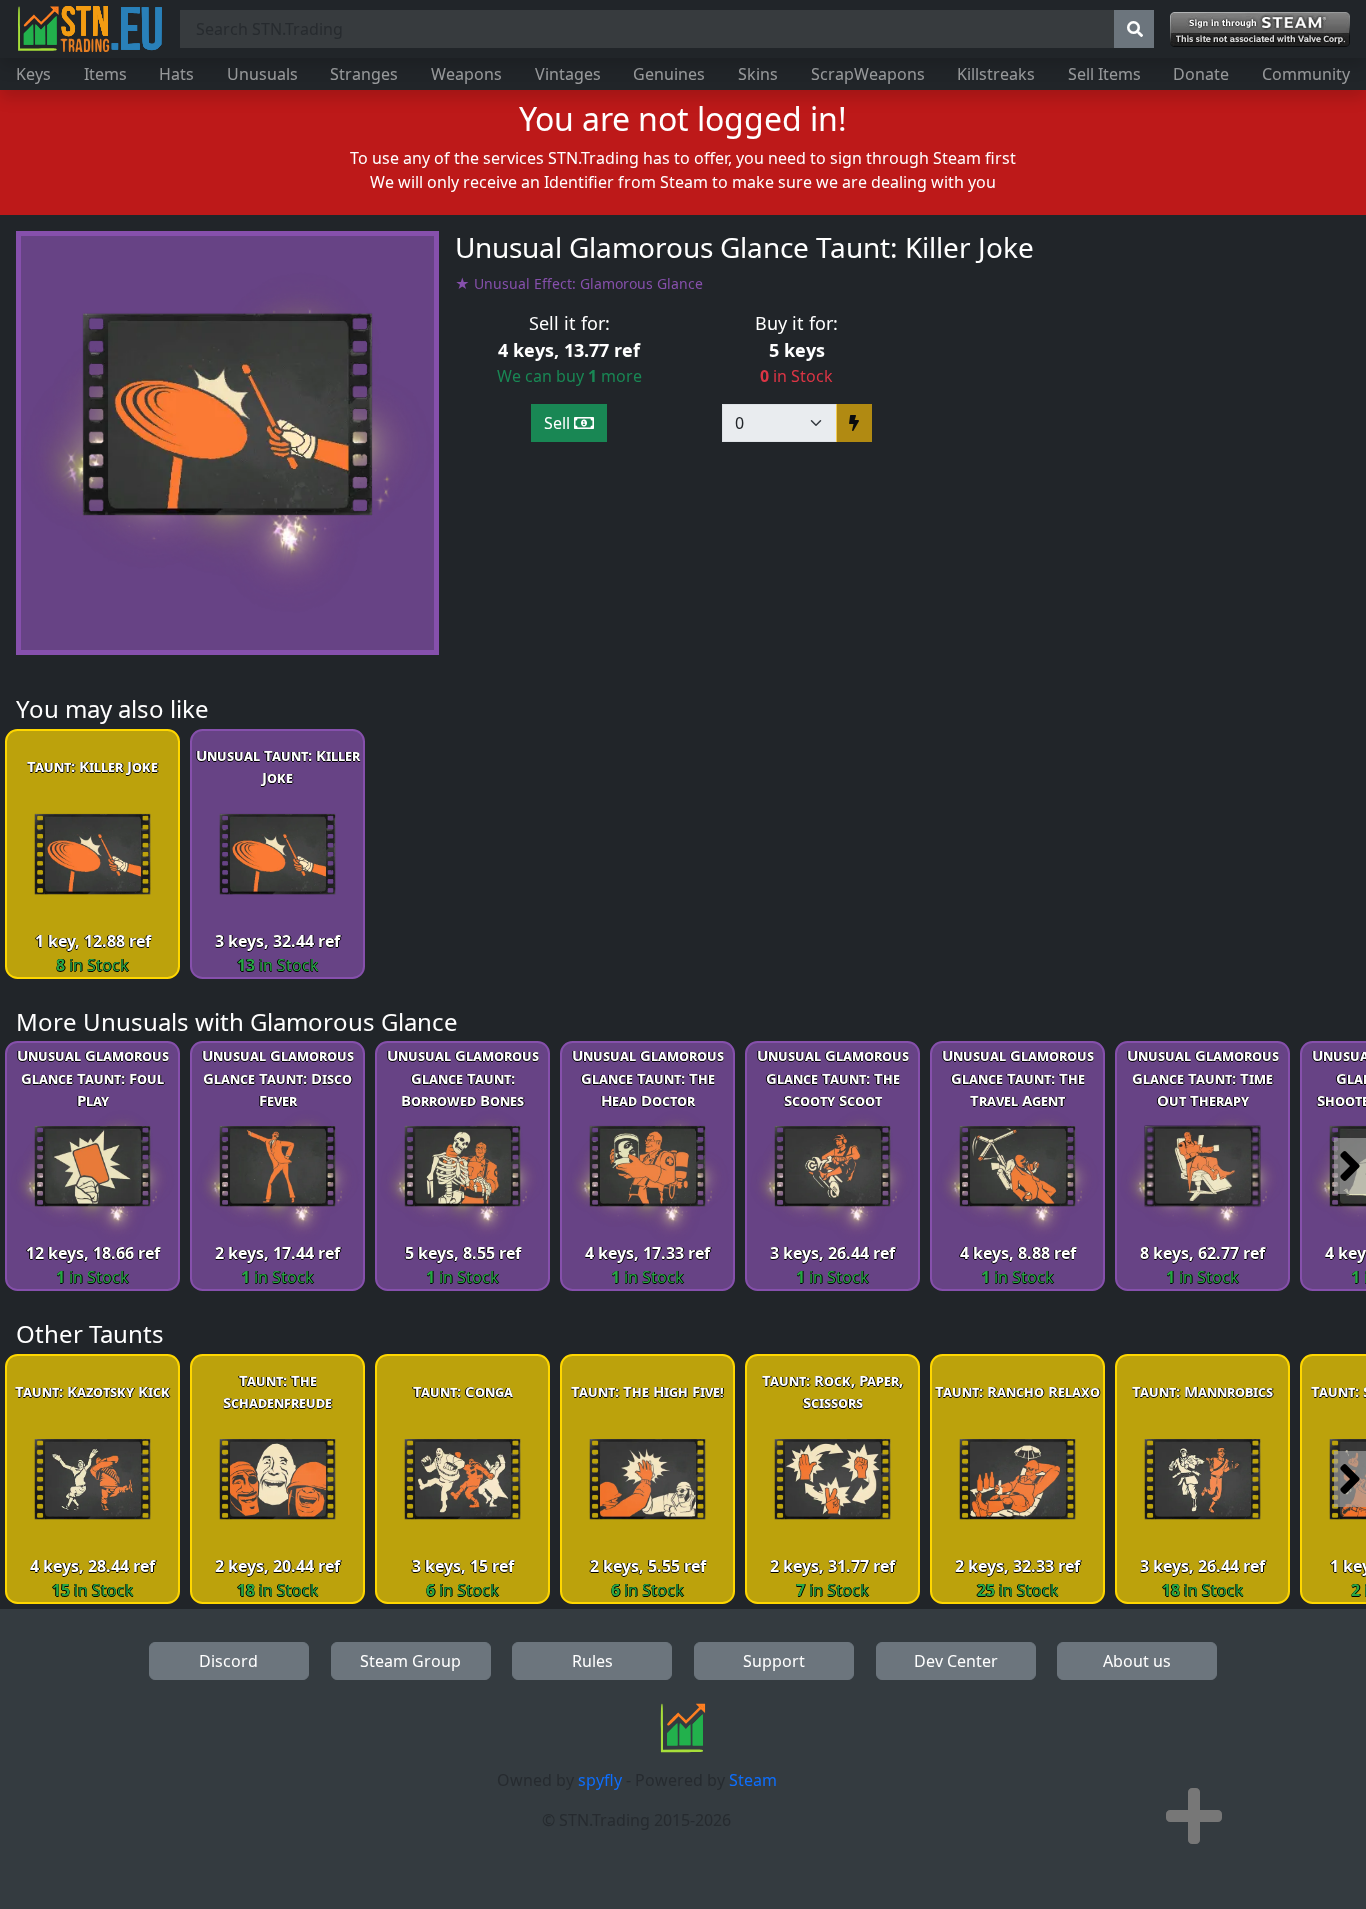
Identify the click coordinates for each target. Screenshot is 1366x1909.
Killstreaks (996, 74)
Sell (559, 423)
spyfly (600, 1780)
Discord (228, 1661)
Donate (1201, 74)
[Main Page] (90, 29)
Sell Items (1104, 74)
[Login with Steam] (1260, 29)
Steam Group (410, 1661)
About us (1137, 1661)
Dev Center (956, 1661)
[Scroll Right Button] (1350, 1166)
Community (1306, 74)
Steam (753, 1780)
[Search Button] (1134, 29)
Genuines (669, 74)
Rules (592, 1661)
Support (774, 1661)
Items (105, 74)
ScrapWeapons (868, 74)
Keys (33, 74)
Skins (758, 74)
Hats (176, 74)
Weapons (466, 74)
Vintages (568, 74)
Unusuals (262, 74)
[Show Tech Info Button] (1194, 1816)
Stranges (364, 74)
